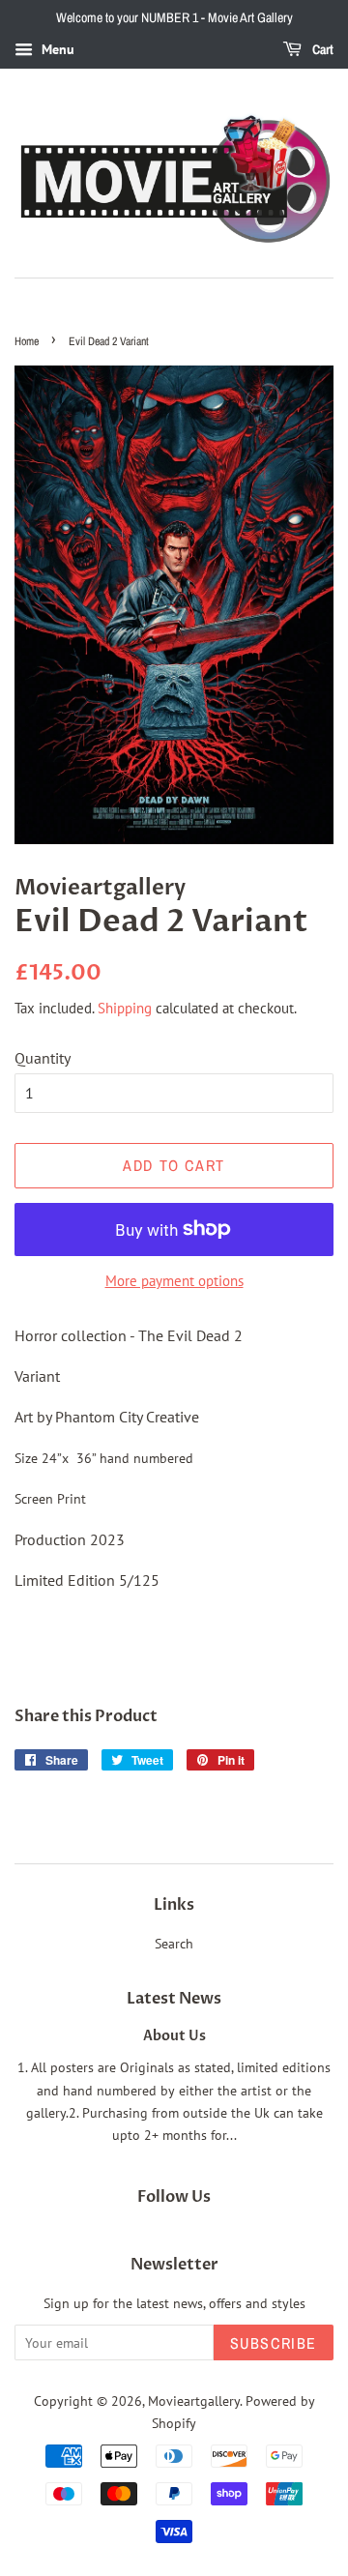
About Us (174, 2036)
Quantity (43, 1058)
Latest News (174, 1999)
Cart (321, 49)
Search (174, 1944)
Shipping (125, 1008)
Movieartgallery (194, 2401)
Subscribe (274, 2343)
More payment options (174, 1281)
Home (27, 341)
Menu (56, 49)
